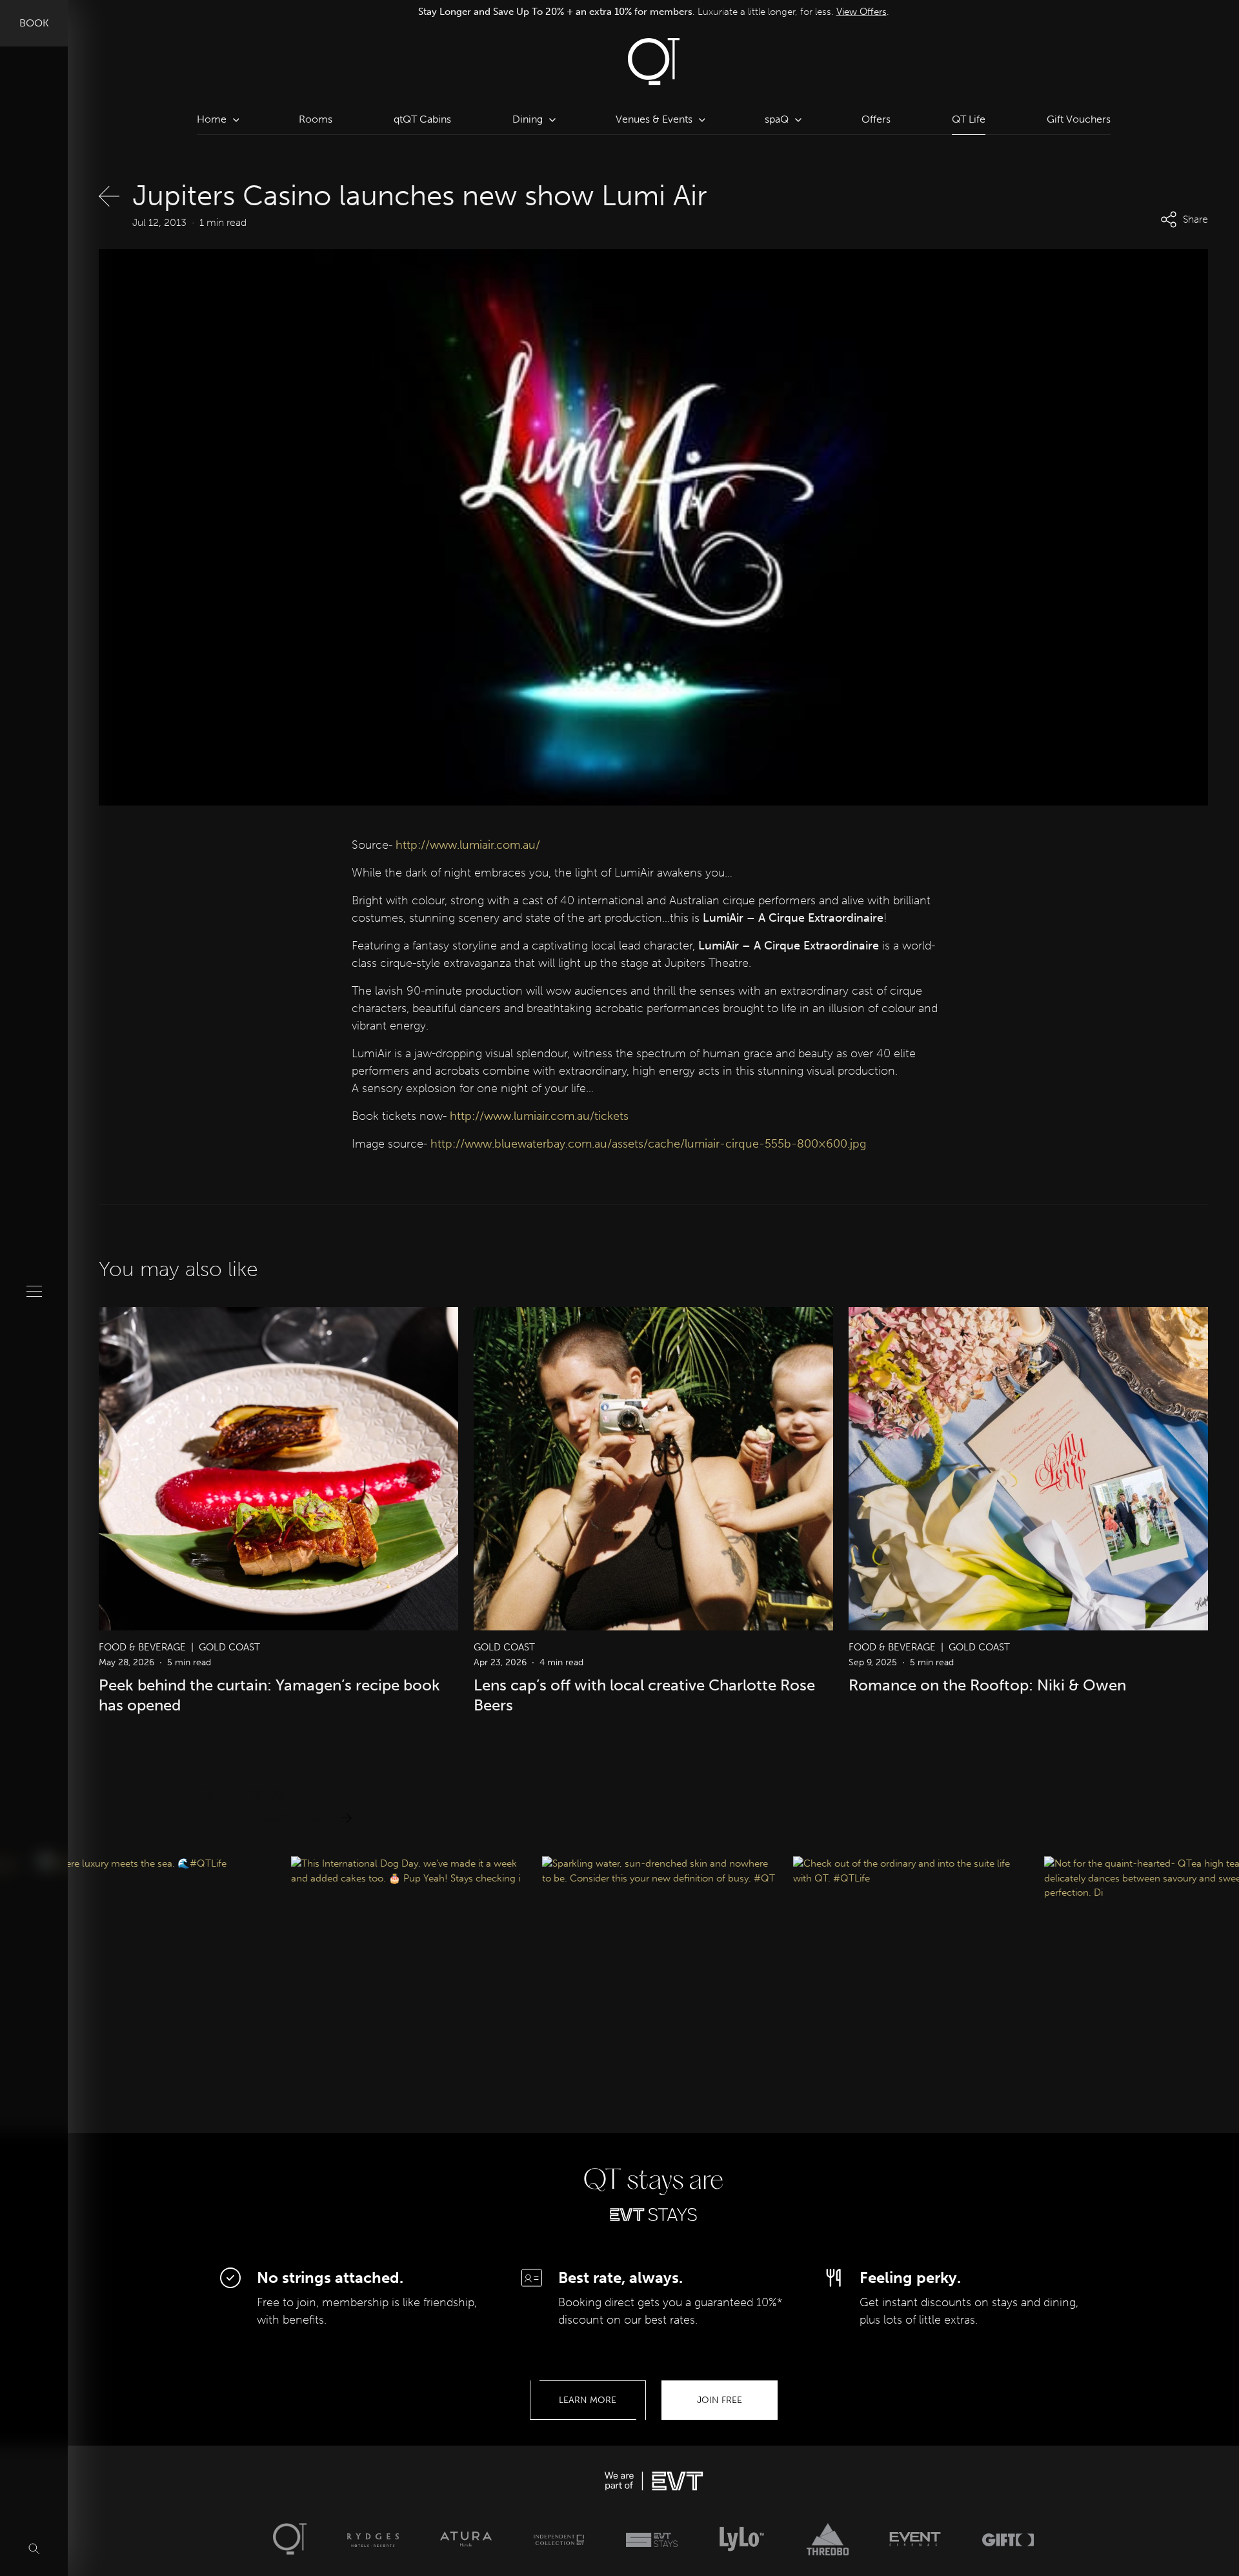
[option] (654, 11)
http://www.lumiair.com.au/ (468, 845)
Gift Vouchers (1079, 119)
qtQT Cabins (422, 119)
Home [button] (212, 119)
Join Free (720, 2400)
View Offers (834, 11)
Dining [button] (528, 119)
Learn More (588, 2400)
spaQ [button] (777, 119)
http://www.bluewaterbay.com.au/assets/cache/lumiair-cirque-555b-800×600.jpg (648, 1144)
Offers (876, 119)
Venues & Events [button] (654, 119)
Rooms (316, 119)
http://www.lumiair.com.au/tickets (539, 1116)
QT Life (969, 119)
